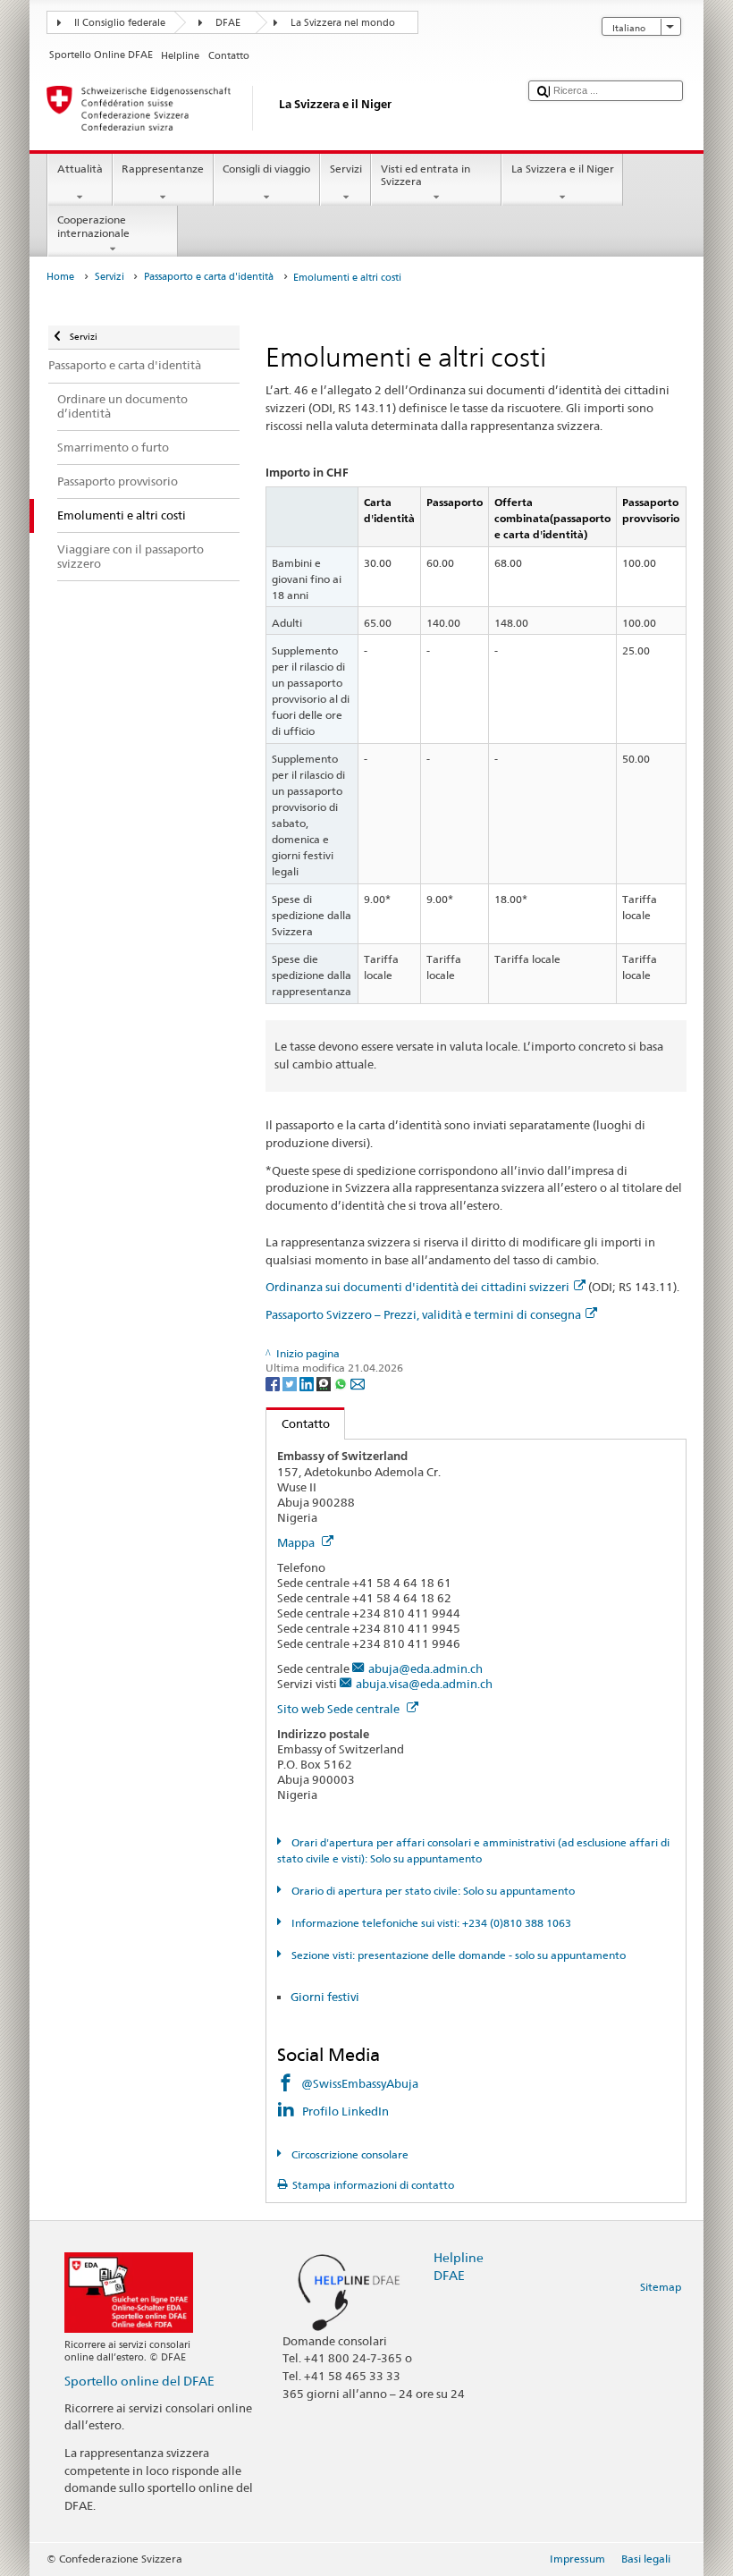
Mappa (297, 1542)
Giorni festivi (325, 1997)
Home (60, 277)
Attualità (80, 169)
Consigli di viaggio (266, 169)
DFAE (228, 23)
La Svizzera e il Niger (563, 169)
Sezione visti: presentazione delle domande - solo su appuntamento (457, 1955)
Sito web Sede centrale (340, 1709)
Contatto (298, 1423)
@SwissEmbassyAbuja (360, 2083)
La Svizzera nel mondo (343, 23)
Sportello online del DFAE (139, 2381)
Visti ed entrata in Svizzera (425, 175)
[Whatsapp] (342, 1383)
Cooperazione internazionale (93, 226)
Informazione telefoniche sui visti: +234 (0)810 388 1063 (430, 1923)
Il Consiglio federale (120, 23)
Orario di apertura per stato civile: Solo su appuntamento (431, 1891)
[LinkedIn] (308, 1383)
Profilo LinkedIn (347, 2111)
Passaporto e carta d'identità (209, 277)
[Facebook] (274, 1383)
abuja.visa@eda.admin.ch (424, 1684)
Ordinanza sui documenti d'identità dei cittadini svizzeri (417, 1287)
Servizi (346, 169)
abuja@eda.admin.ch (425, 1668)
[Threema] (325, 1383)
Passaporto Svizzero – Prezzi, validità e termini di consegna (423, 1314)
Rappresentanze (163, 169)
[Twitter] (291, 1383)
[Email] (358, 1383)
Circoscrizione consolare (348, 2154)
